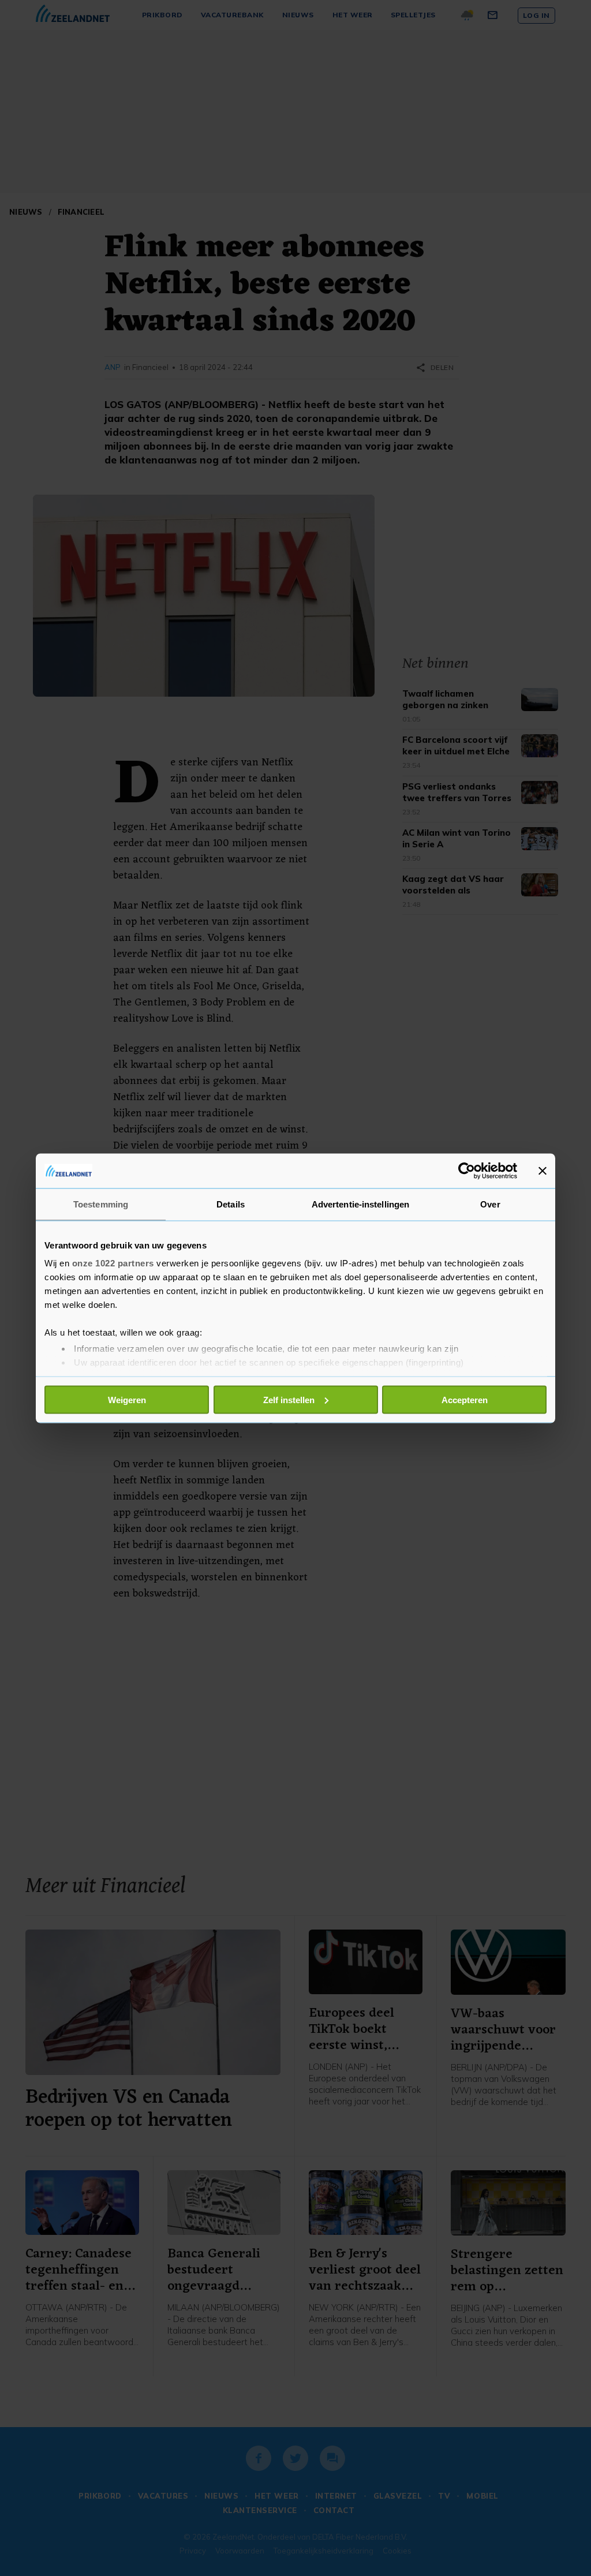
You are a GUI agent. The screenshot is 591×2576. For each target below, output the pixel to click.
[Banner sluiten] (543, 1171)
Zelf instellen (289, 1399)
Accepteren (465, 1399)
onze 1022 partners (113, 1263)
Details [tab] (231, 1204)
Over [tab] (490, 1204)
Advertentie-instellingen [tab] (360, 1204)
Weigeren (127, 1399)
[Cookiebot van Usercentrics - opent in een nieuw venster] (467, 1171)
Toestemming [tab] (101, 1204)
